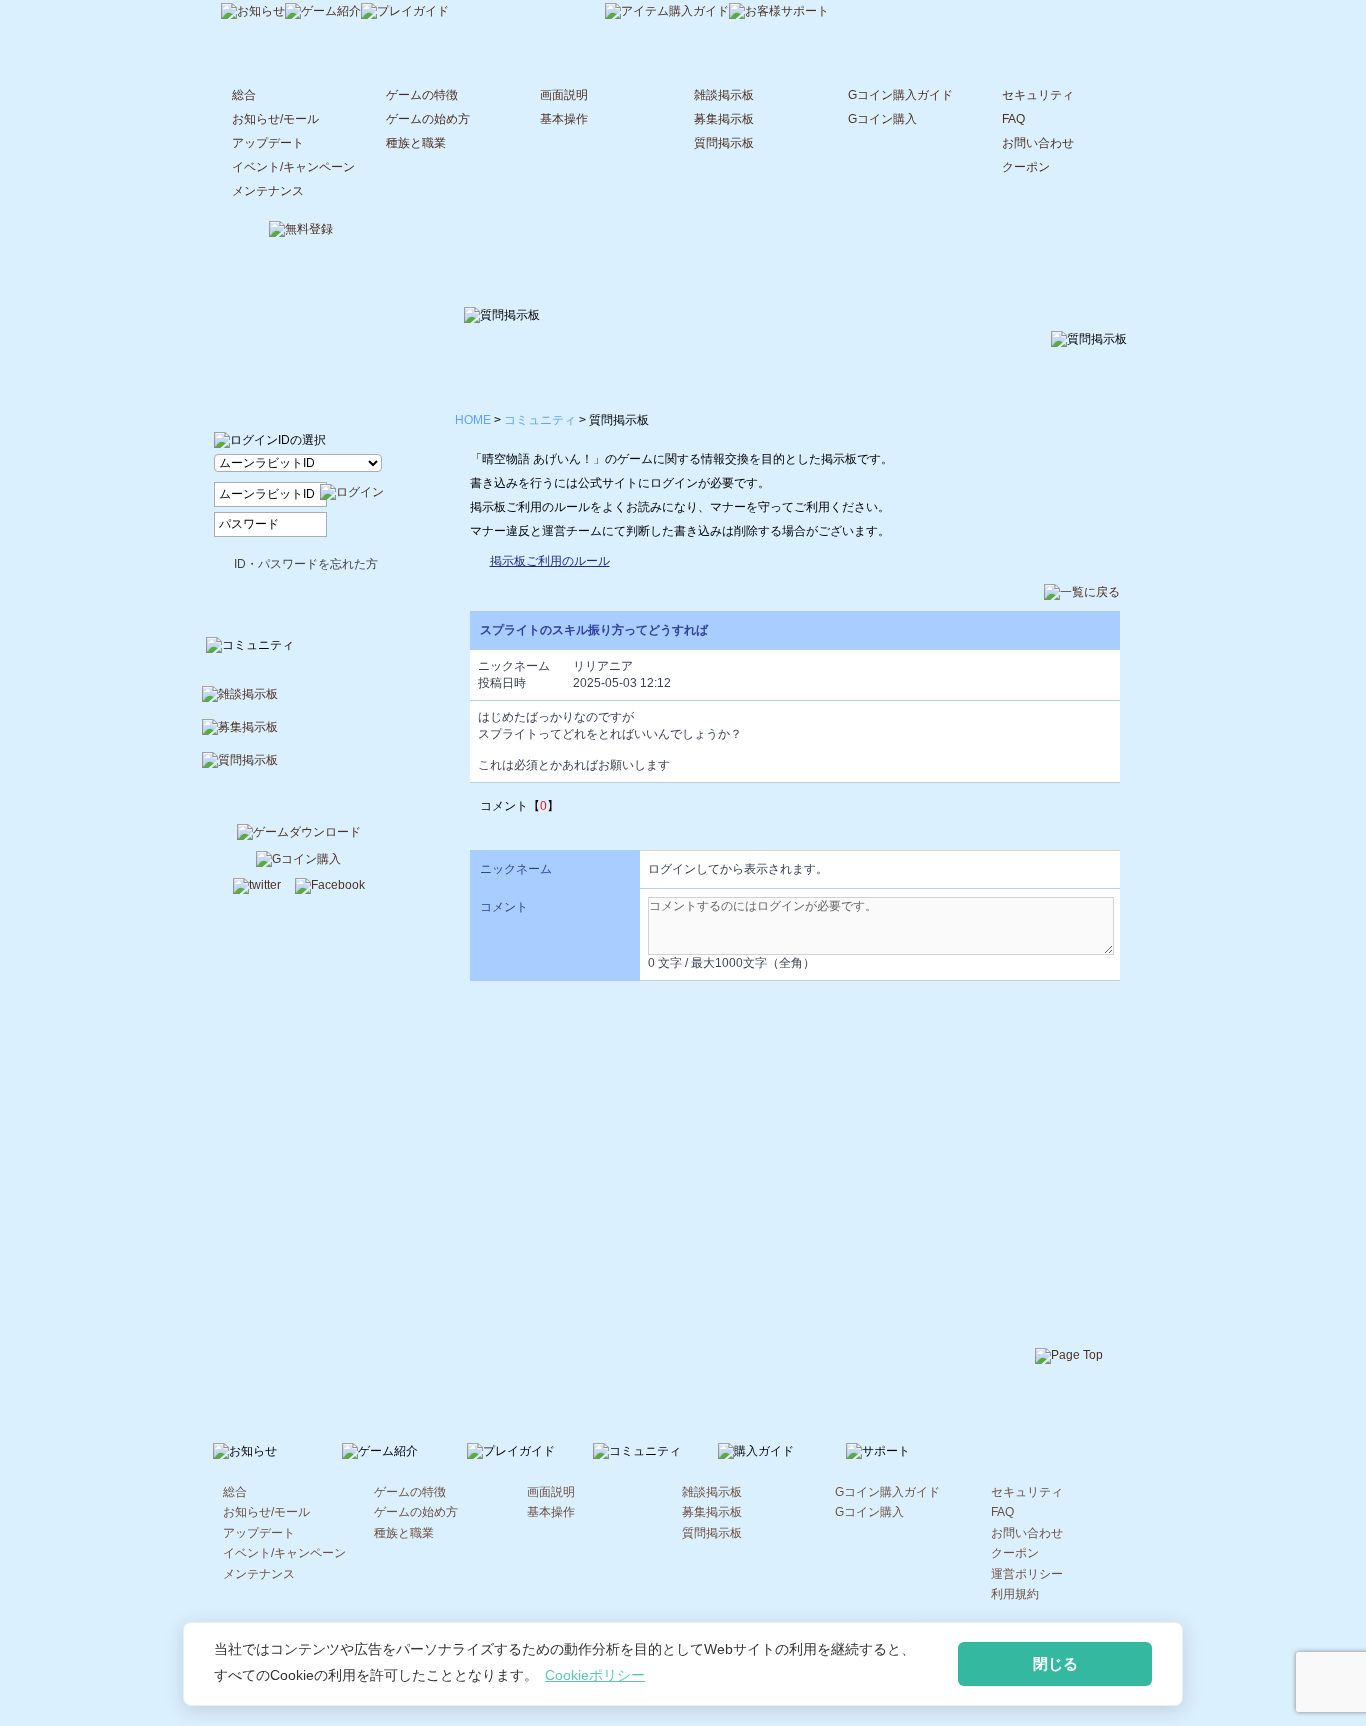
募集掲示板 (724, 119)
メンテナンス (268, 191)
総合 (244, 95)
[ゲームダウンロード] (299, 834)
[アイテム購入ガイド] (667, 13)
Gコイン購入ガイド (900, 95)
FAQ (1013, 119)
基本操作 (564, 119)
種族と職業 (416, 143)
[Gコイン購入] (298, 861)
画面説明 (564, 95)
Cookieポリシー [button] (595, 1675)
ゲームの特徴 (422, 95)
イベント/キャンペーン (293, 167)
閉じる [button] (1055, 1663)
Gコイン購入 (882, 119)
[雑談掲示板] (299, 702)
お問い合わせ (1038, 143)
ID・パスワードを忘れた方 (306, 564)
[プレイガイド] (405, 13)
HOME (473, 420)
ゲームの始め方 (428, 119)
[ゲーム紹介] (323, 13)
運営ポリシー (1027, 1574)
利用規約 (1015, 1594)
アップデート (268, 143)
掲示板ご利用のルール (550, 561)
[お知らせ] (253, 13)
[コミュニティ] (527, 11)
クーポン (1026, 167)
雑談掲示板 (724, 95)
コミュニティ (540, 420)
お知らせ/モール (275, 119)
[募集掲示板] (299, 735)
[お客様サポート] (779, 13)
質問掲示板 (724, 143)
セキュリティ (1038, 95)
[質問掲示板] (299, 768)
